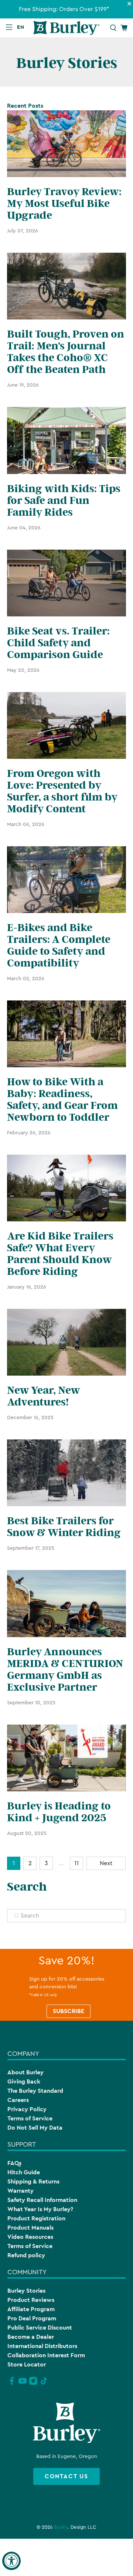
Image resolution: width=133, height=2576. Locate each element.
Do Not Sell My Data (35, 2128)
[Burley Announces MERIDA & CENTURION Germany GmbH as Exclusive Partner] (66, 1603)
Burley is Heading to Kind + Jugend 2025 (59, 1812)
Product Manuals (30, 2228)
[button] (22, 27)
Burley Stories (26, 2291)
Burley (61, 2527)
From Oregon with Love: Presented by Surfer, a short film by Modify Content (62, 791)
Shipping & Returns (33, 2181)
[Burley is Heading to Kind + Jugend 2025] (66, 1758)
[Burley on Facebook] (12, 2384)
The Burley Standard (35, 2091)
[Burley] (66, 28)
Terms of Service (30, 2118)
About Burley (25, 2072)
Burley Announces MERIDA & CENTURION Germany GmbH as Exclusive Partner (65, 1670)
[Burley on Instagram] (33, 2384)
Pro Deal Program (32, 2318)
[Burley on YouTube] (23, 2384)
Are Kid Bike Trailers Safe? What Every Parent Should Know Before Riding (60, 1254)
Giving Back (24, 2081)
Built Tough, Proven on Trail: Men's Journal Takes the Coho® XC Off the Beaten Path (66, 352)
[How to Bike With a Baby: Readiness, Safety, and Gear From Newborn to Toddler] (66, 1034)
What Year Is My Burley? (40, 2209)
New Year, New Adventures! (43, 1396)
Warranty (21, 2191)
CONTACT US (66, 2476)
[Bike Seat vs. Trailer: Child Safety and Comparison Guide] (66, 583)
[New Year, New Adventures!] (66, 1342)
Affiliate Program (31, 2309)
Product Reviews (31, 2300)
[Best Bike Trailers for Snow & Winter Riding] (66, 1473)
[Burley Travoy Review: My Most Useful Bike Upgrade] (66, 144)
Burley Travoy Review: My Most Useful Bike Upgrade (64, 204)
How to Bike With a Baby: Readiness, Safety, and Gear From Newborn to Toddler (62, 1100)
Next (106, 1863)
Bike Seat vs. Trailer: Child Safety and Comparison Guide (58, 643)
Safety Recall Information (42, 2200)
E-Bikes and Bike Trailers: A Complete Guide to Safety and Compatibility (59, 945)
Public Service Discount (40, 2328)
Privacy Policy (27, 2109)
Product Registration (36, 2218)
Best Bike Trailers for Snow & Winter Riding (64, 1527)
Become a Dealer (31, 2337)
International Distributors (42, 2346)
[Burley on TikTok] (44, 2384)
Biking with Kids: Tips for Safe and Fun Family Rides (64, 501)
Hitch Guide (24, 2172)
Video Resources (30, 2237)
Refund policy (26, 2255)
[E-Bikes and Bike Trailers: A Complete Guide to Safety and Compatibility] (66, 880)
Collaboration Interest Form (46, 2355)
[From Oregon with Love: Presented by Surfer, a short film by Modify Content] (66, 725)
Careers (18, 2100)
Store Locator (27, 2364)
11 (76, 1863)
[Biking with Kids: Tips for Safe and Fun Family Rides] (66, 440)
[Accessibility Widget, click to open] (11, 2561)
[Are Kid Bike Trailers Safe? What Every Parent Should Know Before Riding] (66, 1188)
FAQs (14, 2163)
